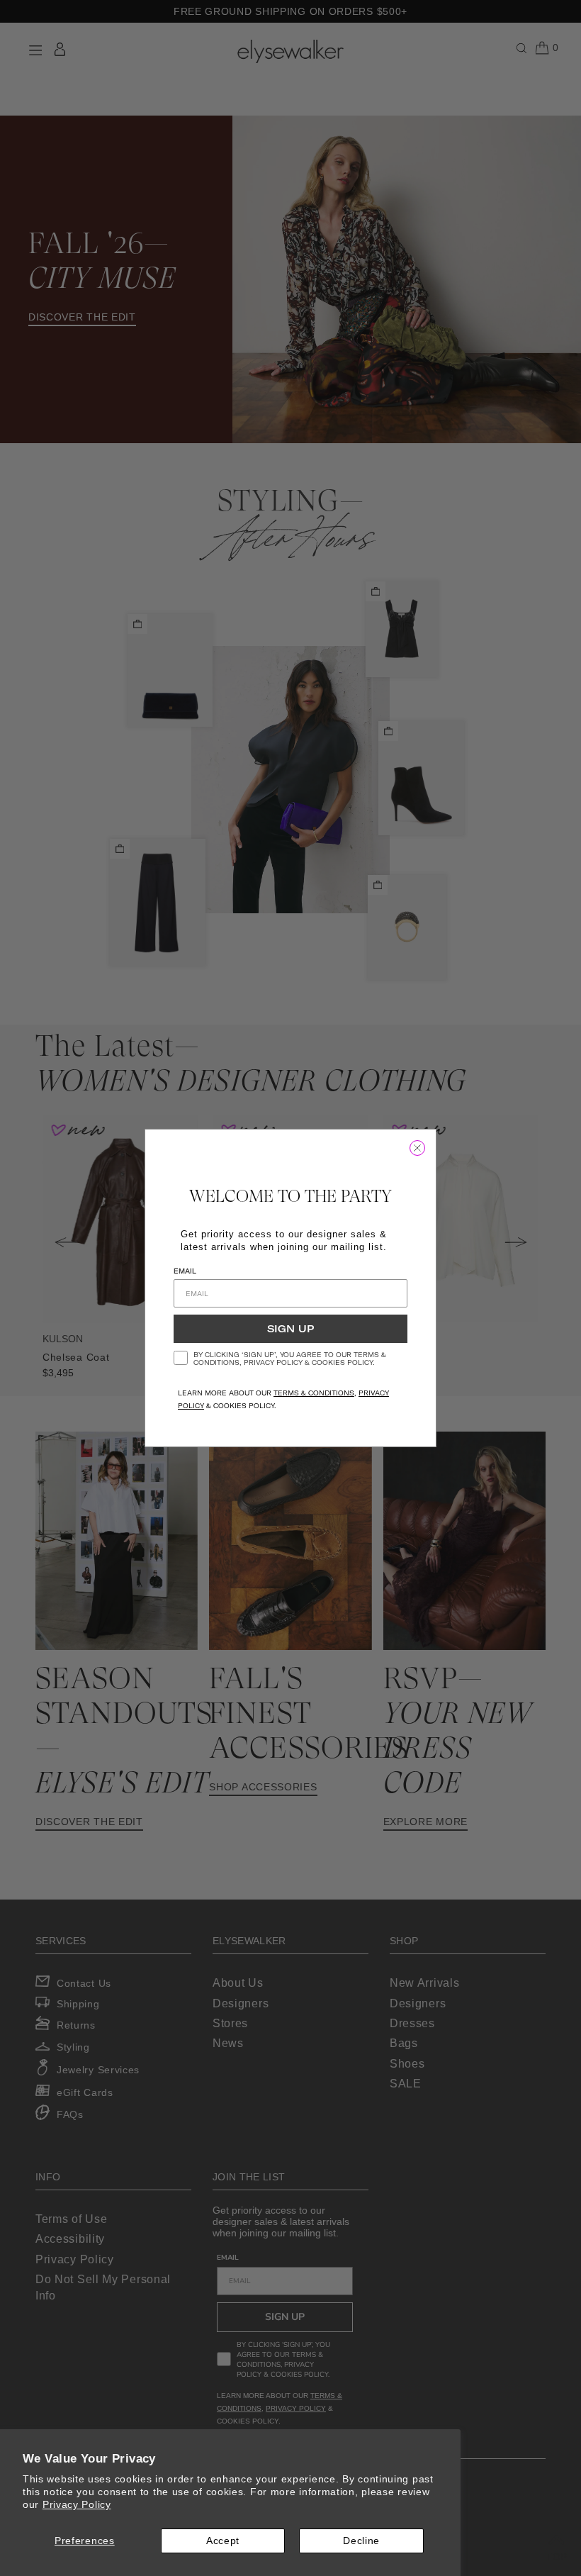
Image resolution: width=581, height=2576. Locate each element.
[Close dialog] (417, 1148)
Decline (361, 2541)
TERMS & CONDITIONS (314, 1393)
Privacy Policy (77, 2504)
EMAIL (185, 1271)
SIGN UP (290, 1329)
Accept (223, 2541)
